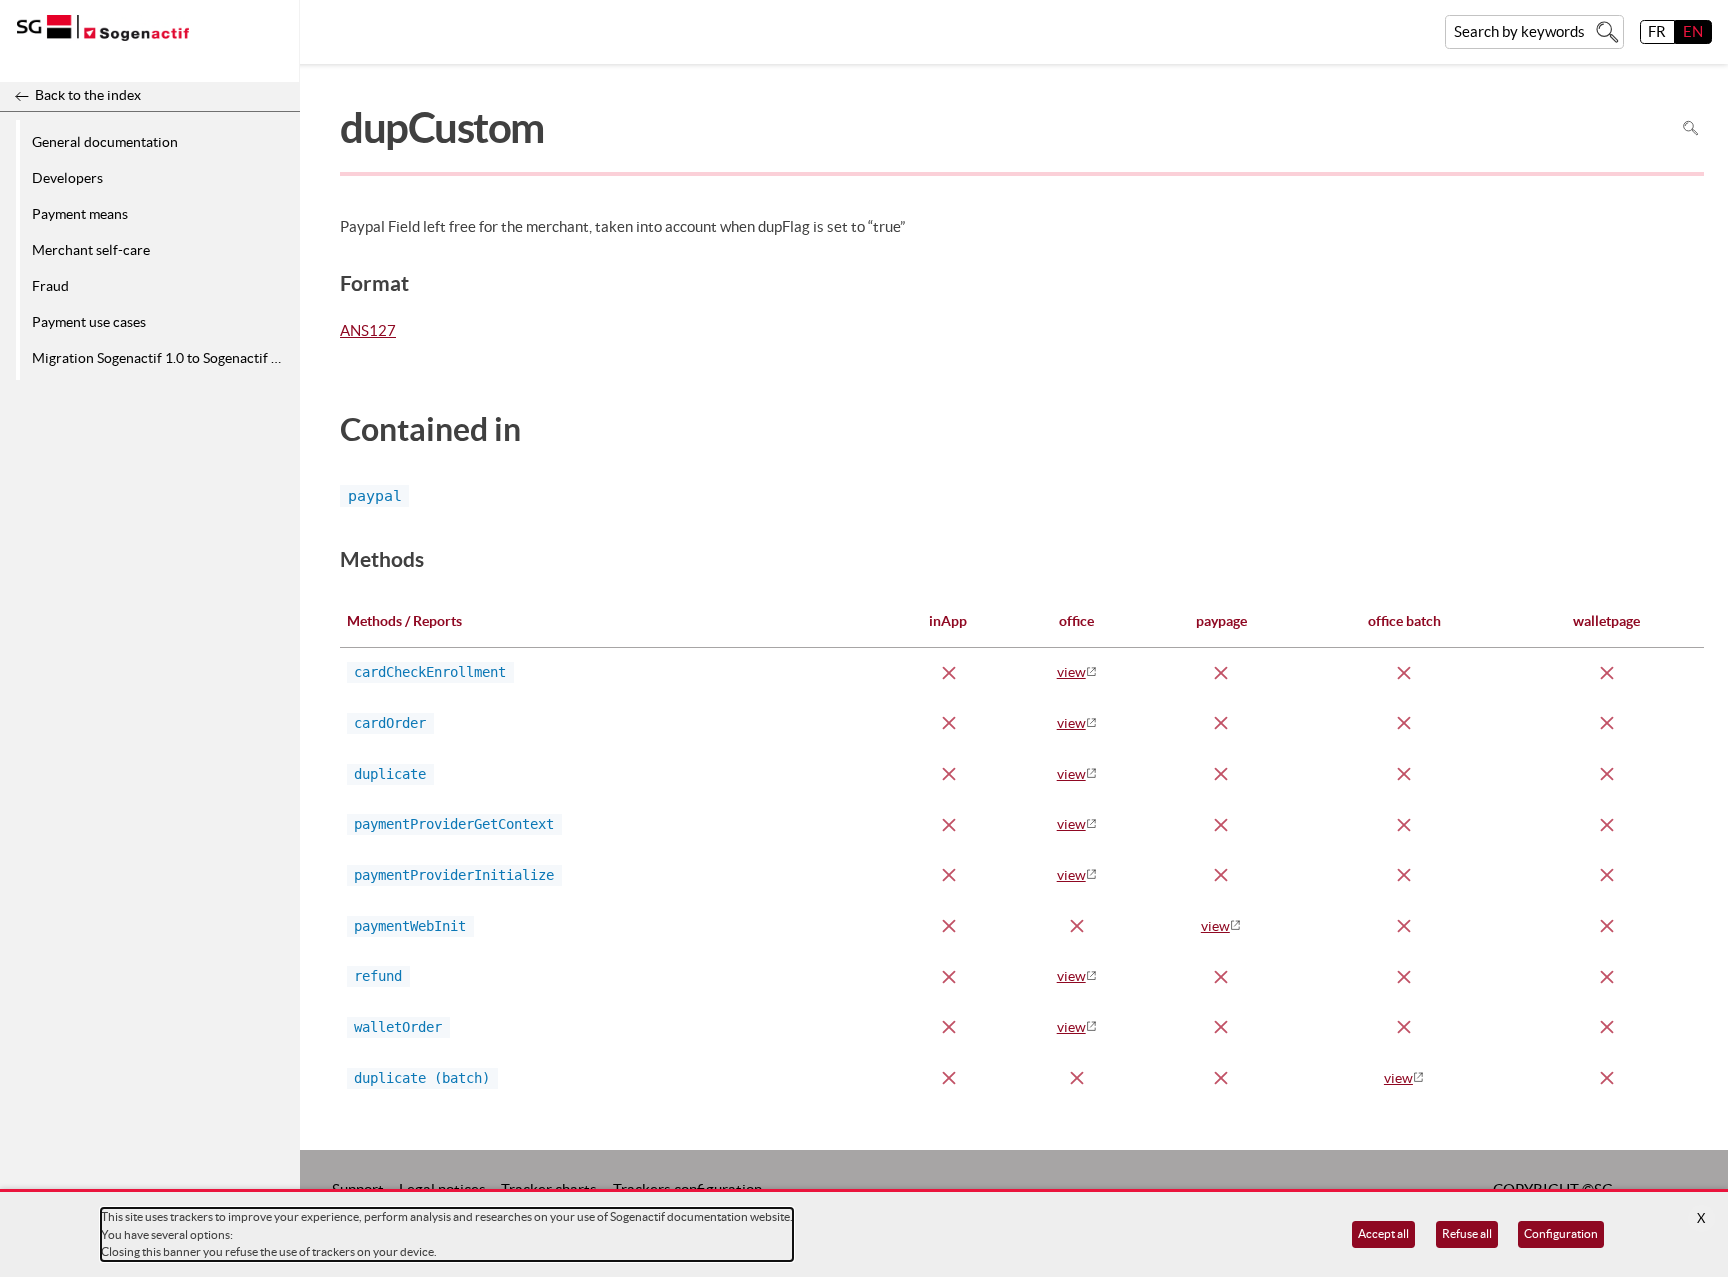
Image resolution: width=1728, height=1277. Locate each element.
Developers (67, 178)
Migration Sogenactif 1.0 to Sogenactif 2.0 (161, 358)
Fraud (50, 286)
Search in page (1690, 128)
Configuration (1561, 1233)
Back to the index (88, 95)
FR (1657, 31)
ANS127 (368, 332)
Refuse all (1467, 1233)
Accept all (1383, 1233)
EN (1693, 31)
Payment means (80, 214)
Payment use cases (89, 322)
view (1071, 672)
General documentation (105, 142)
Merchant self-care (91, 250)
